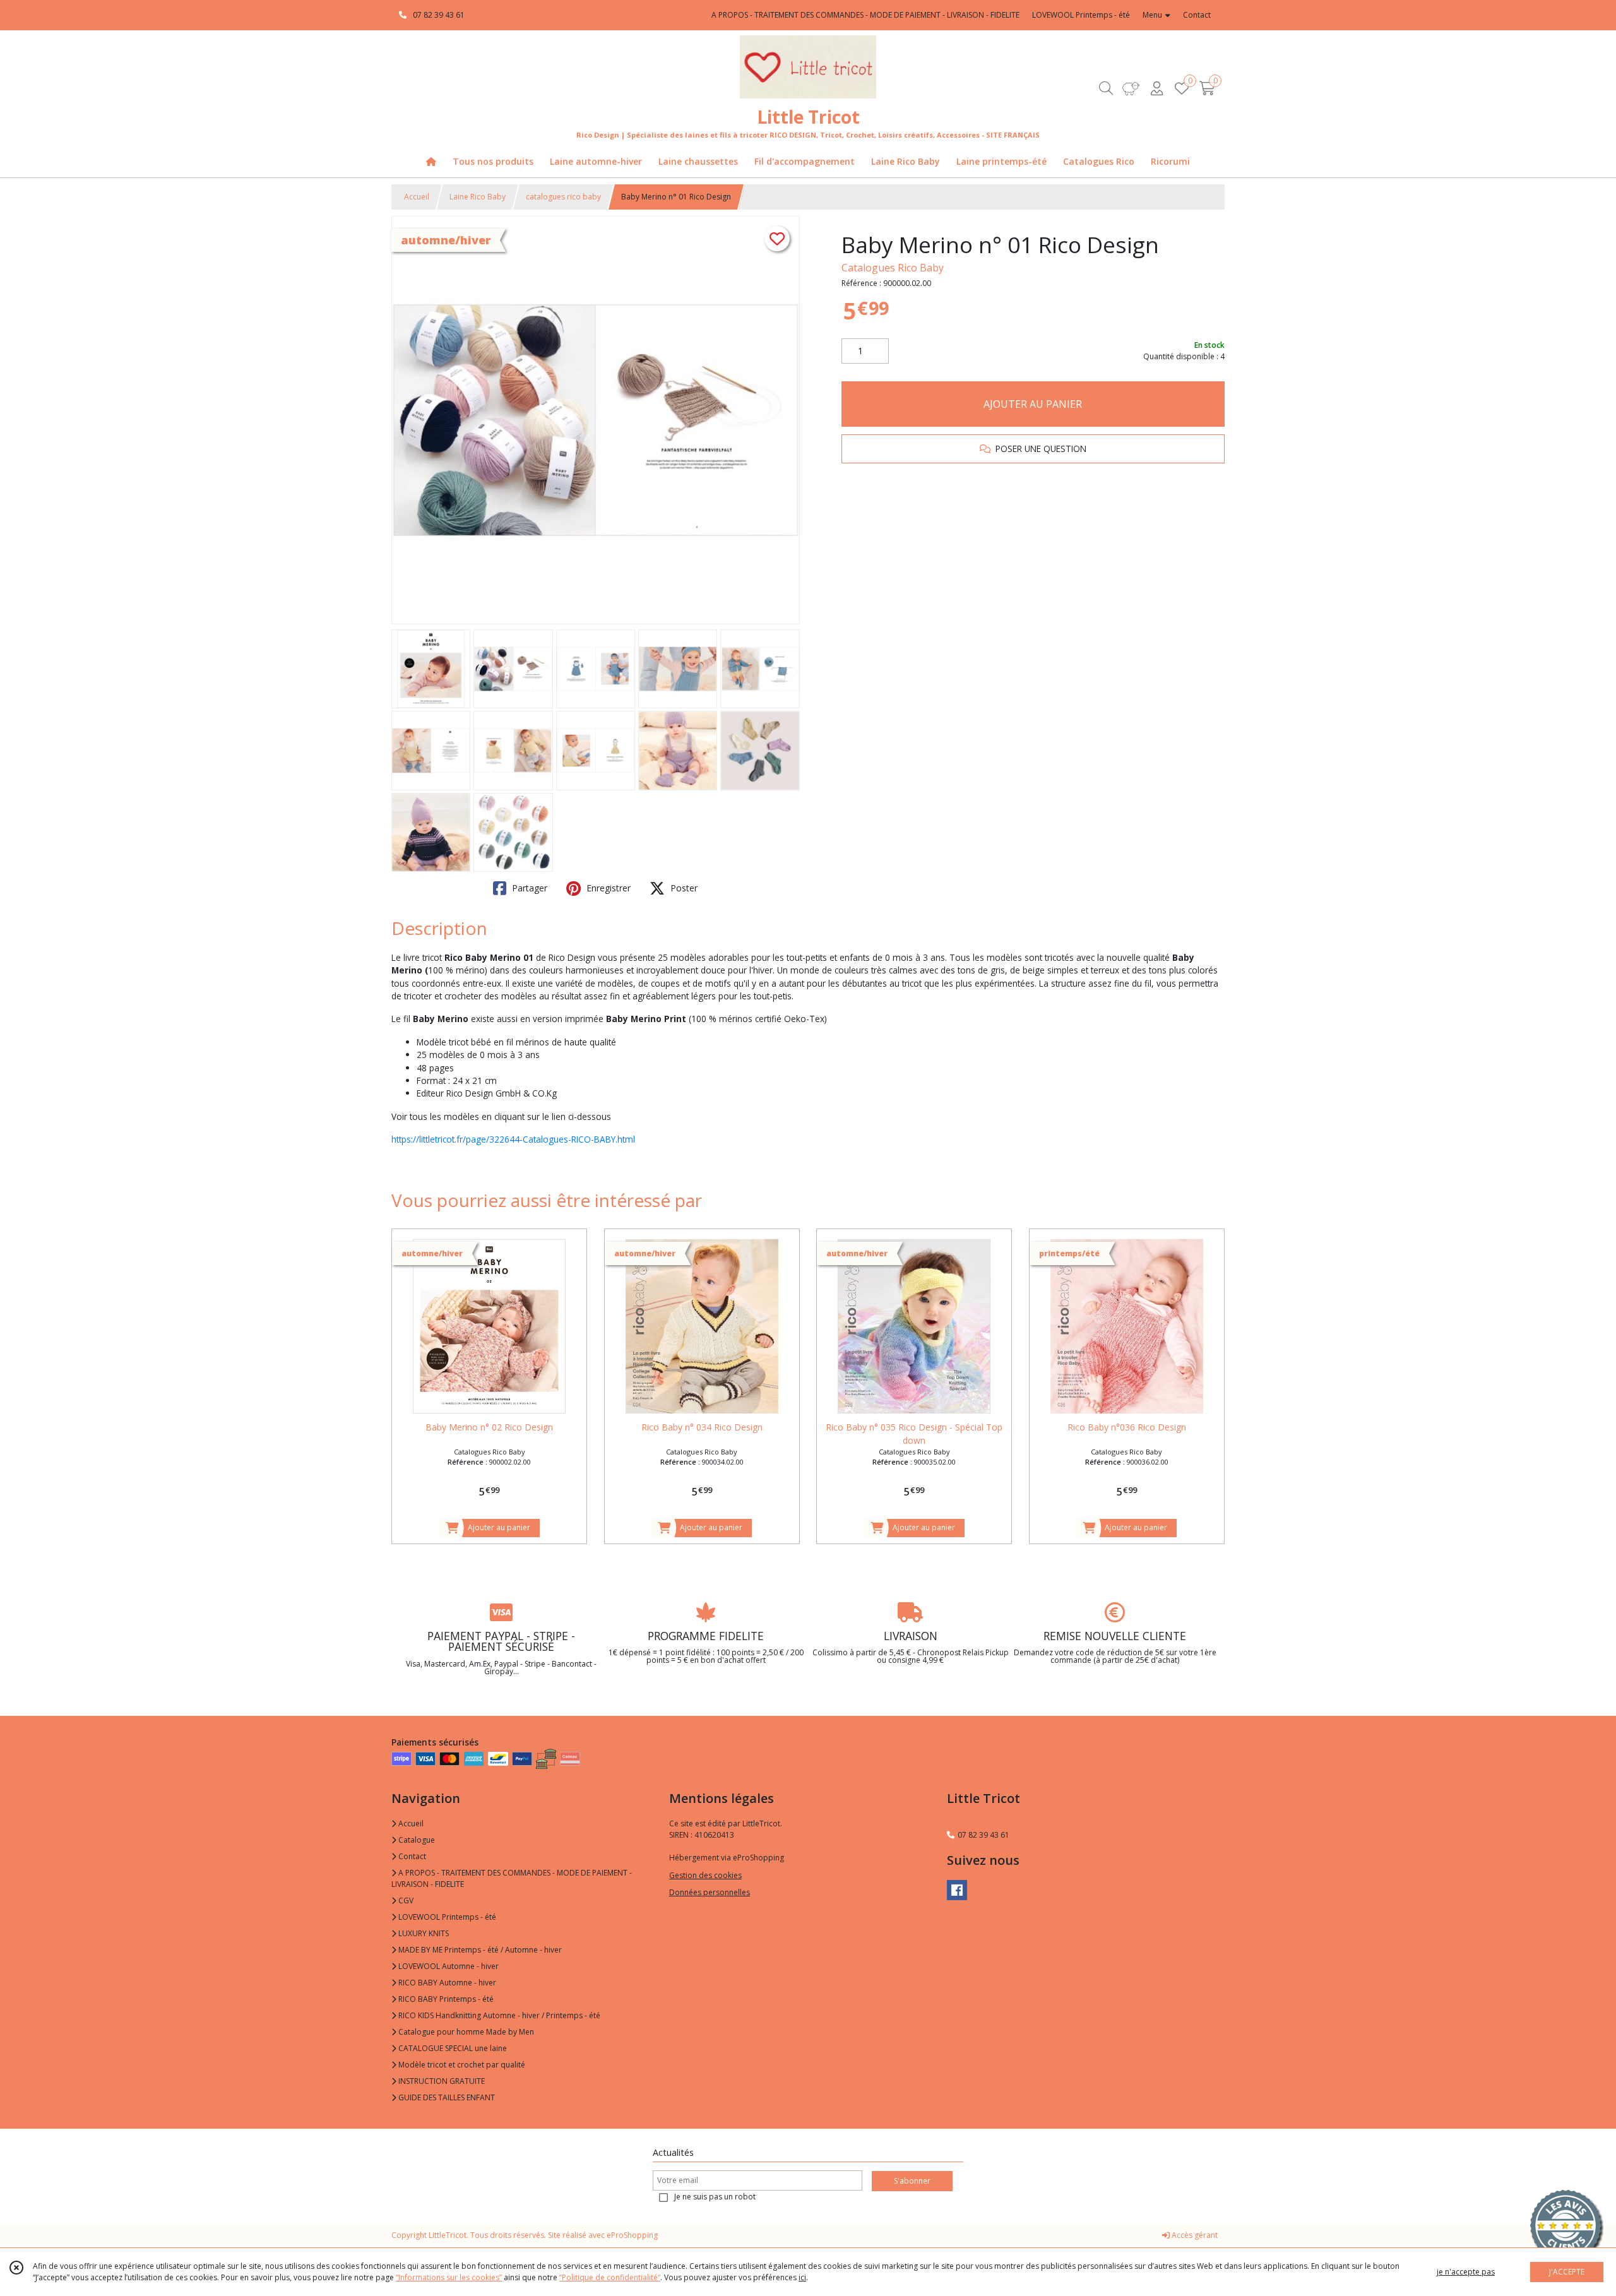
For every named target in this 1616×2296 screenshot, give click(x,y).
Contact (1197, 15)
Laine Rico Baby (478, 197)
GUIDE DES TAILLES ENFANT (446, 2097)
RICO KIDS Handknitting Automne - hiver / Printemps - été (498, 2015)
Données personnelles (710, 1892)
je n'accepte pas (1466, 2272)
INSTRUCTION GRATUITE (441, 2081)
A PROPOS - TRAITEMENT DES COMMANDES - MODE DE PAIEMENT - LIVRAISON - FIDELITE (512, 1878)
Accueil (417, 197)
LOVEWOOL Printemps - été (446, 1917)
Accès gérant (1194, 2235)
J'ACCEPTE (1567, 2272)
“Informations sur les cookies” (449, 2277)
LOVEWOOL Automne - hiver (448, 1966)
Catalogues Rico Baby (893, 268)
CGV (405, 1900)
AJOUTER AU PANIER (1033, 404)
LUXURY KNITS (423, 1933)
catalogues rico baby (563, 197)
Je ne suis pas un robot (715, 2197)
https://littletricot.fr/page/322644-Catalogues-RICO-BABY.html (513, 1139)
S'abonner (912, 2181)
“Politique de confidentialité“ (610, 2277)
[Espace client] (1156, 88)
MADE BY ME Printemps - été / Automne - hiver (479, 1950)
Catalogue (416, 1840)
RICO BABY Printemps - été (445, 1999)
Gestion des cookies (705, 1875)
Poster (683, 888)
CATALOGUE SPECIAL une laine (452, 2048)
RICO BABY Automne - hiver (446, 1983)
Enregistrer (607, 888)
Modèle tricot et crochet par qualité (461, 2065)
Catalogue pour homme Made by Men (465, 2032)
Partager (528, 888)
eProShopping (632, 2235)
